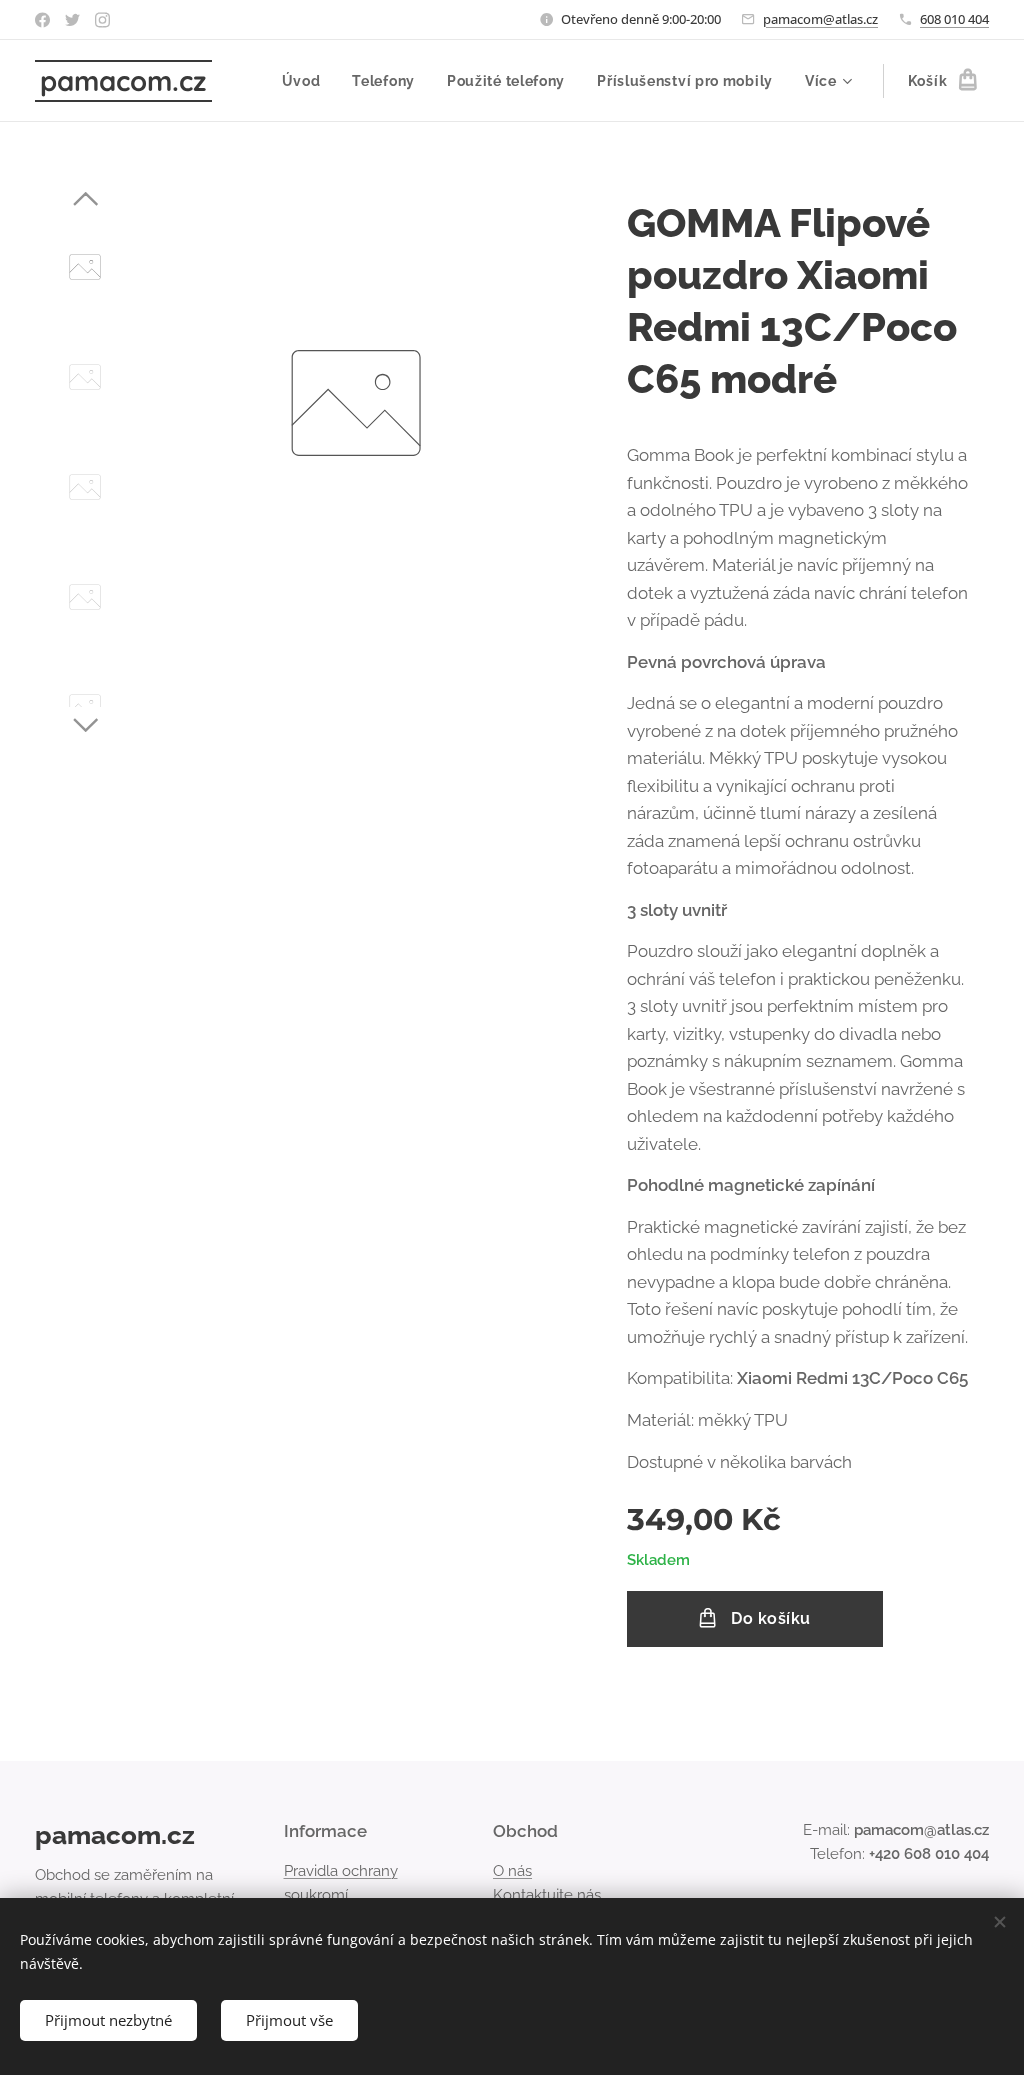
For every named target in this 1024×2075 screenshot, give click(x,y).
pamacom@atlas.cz (820, 19)
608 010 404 (954, 19)
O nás (512, 1871)
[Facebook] (42, 20)
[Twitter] (72, 20)
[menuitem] (307, 81)
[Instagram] (102, 20)
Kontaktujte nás (547, 1895)
